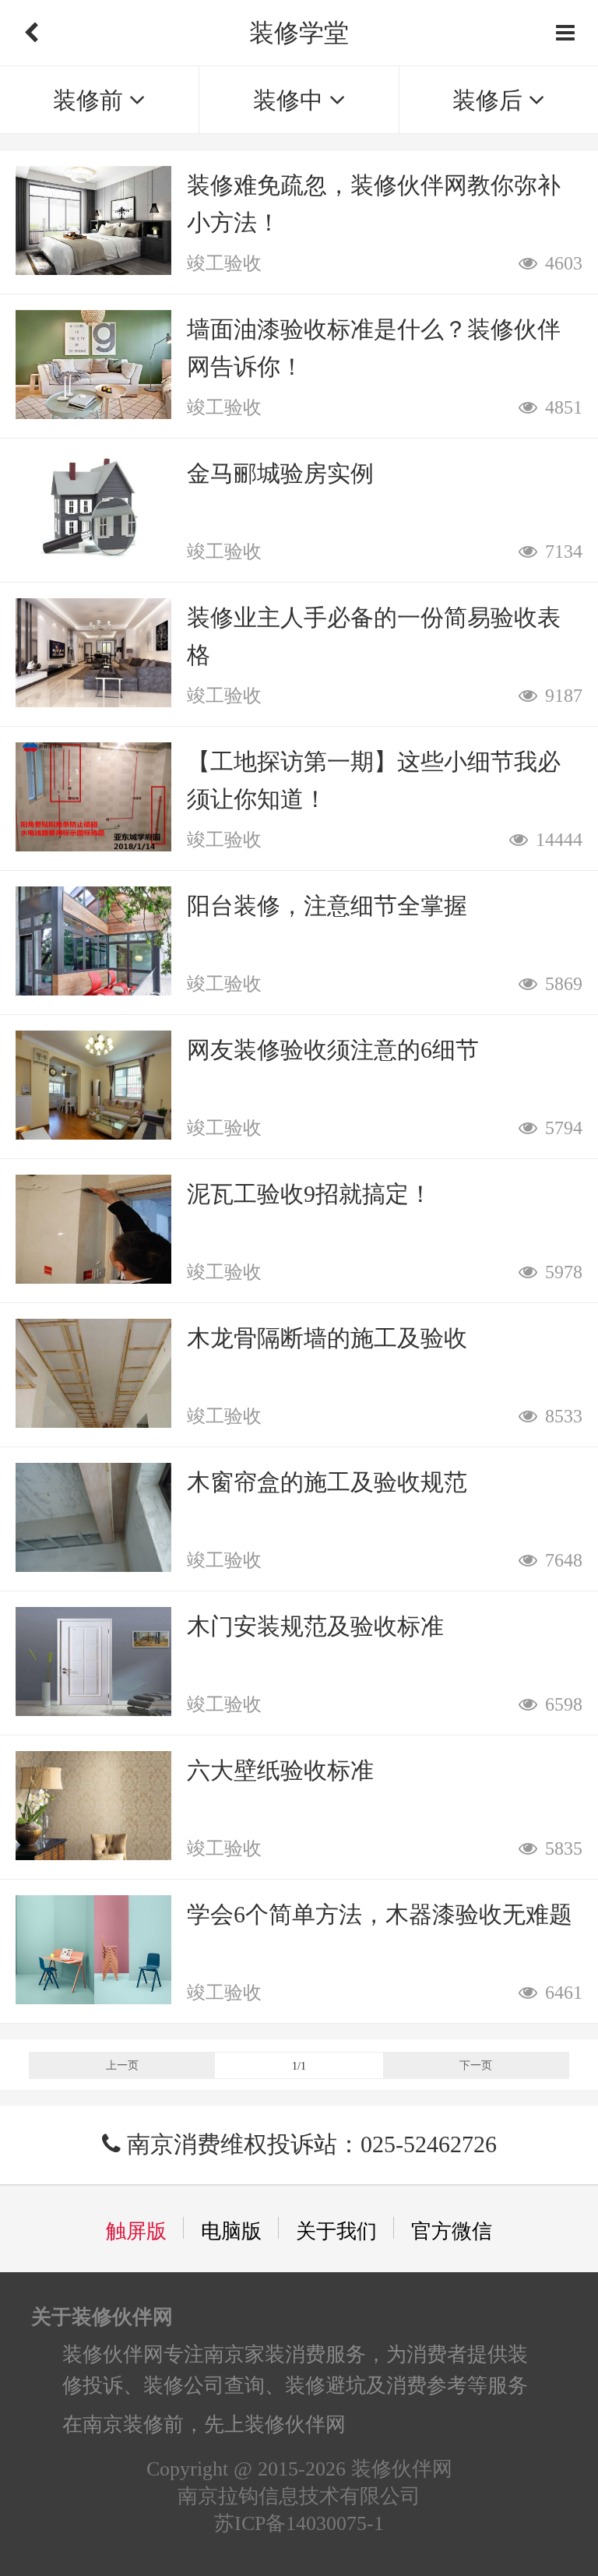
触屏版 (136, 2231)
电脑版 (231, 2231)
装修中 (291, 100)
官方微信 (452, 2231)
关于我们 (336, 2231)
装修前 (91, 100)
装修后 (491, 100)
